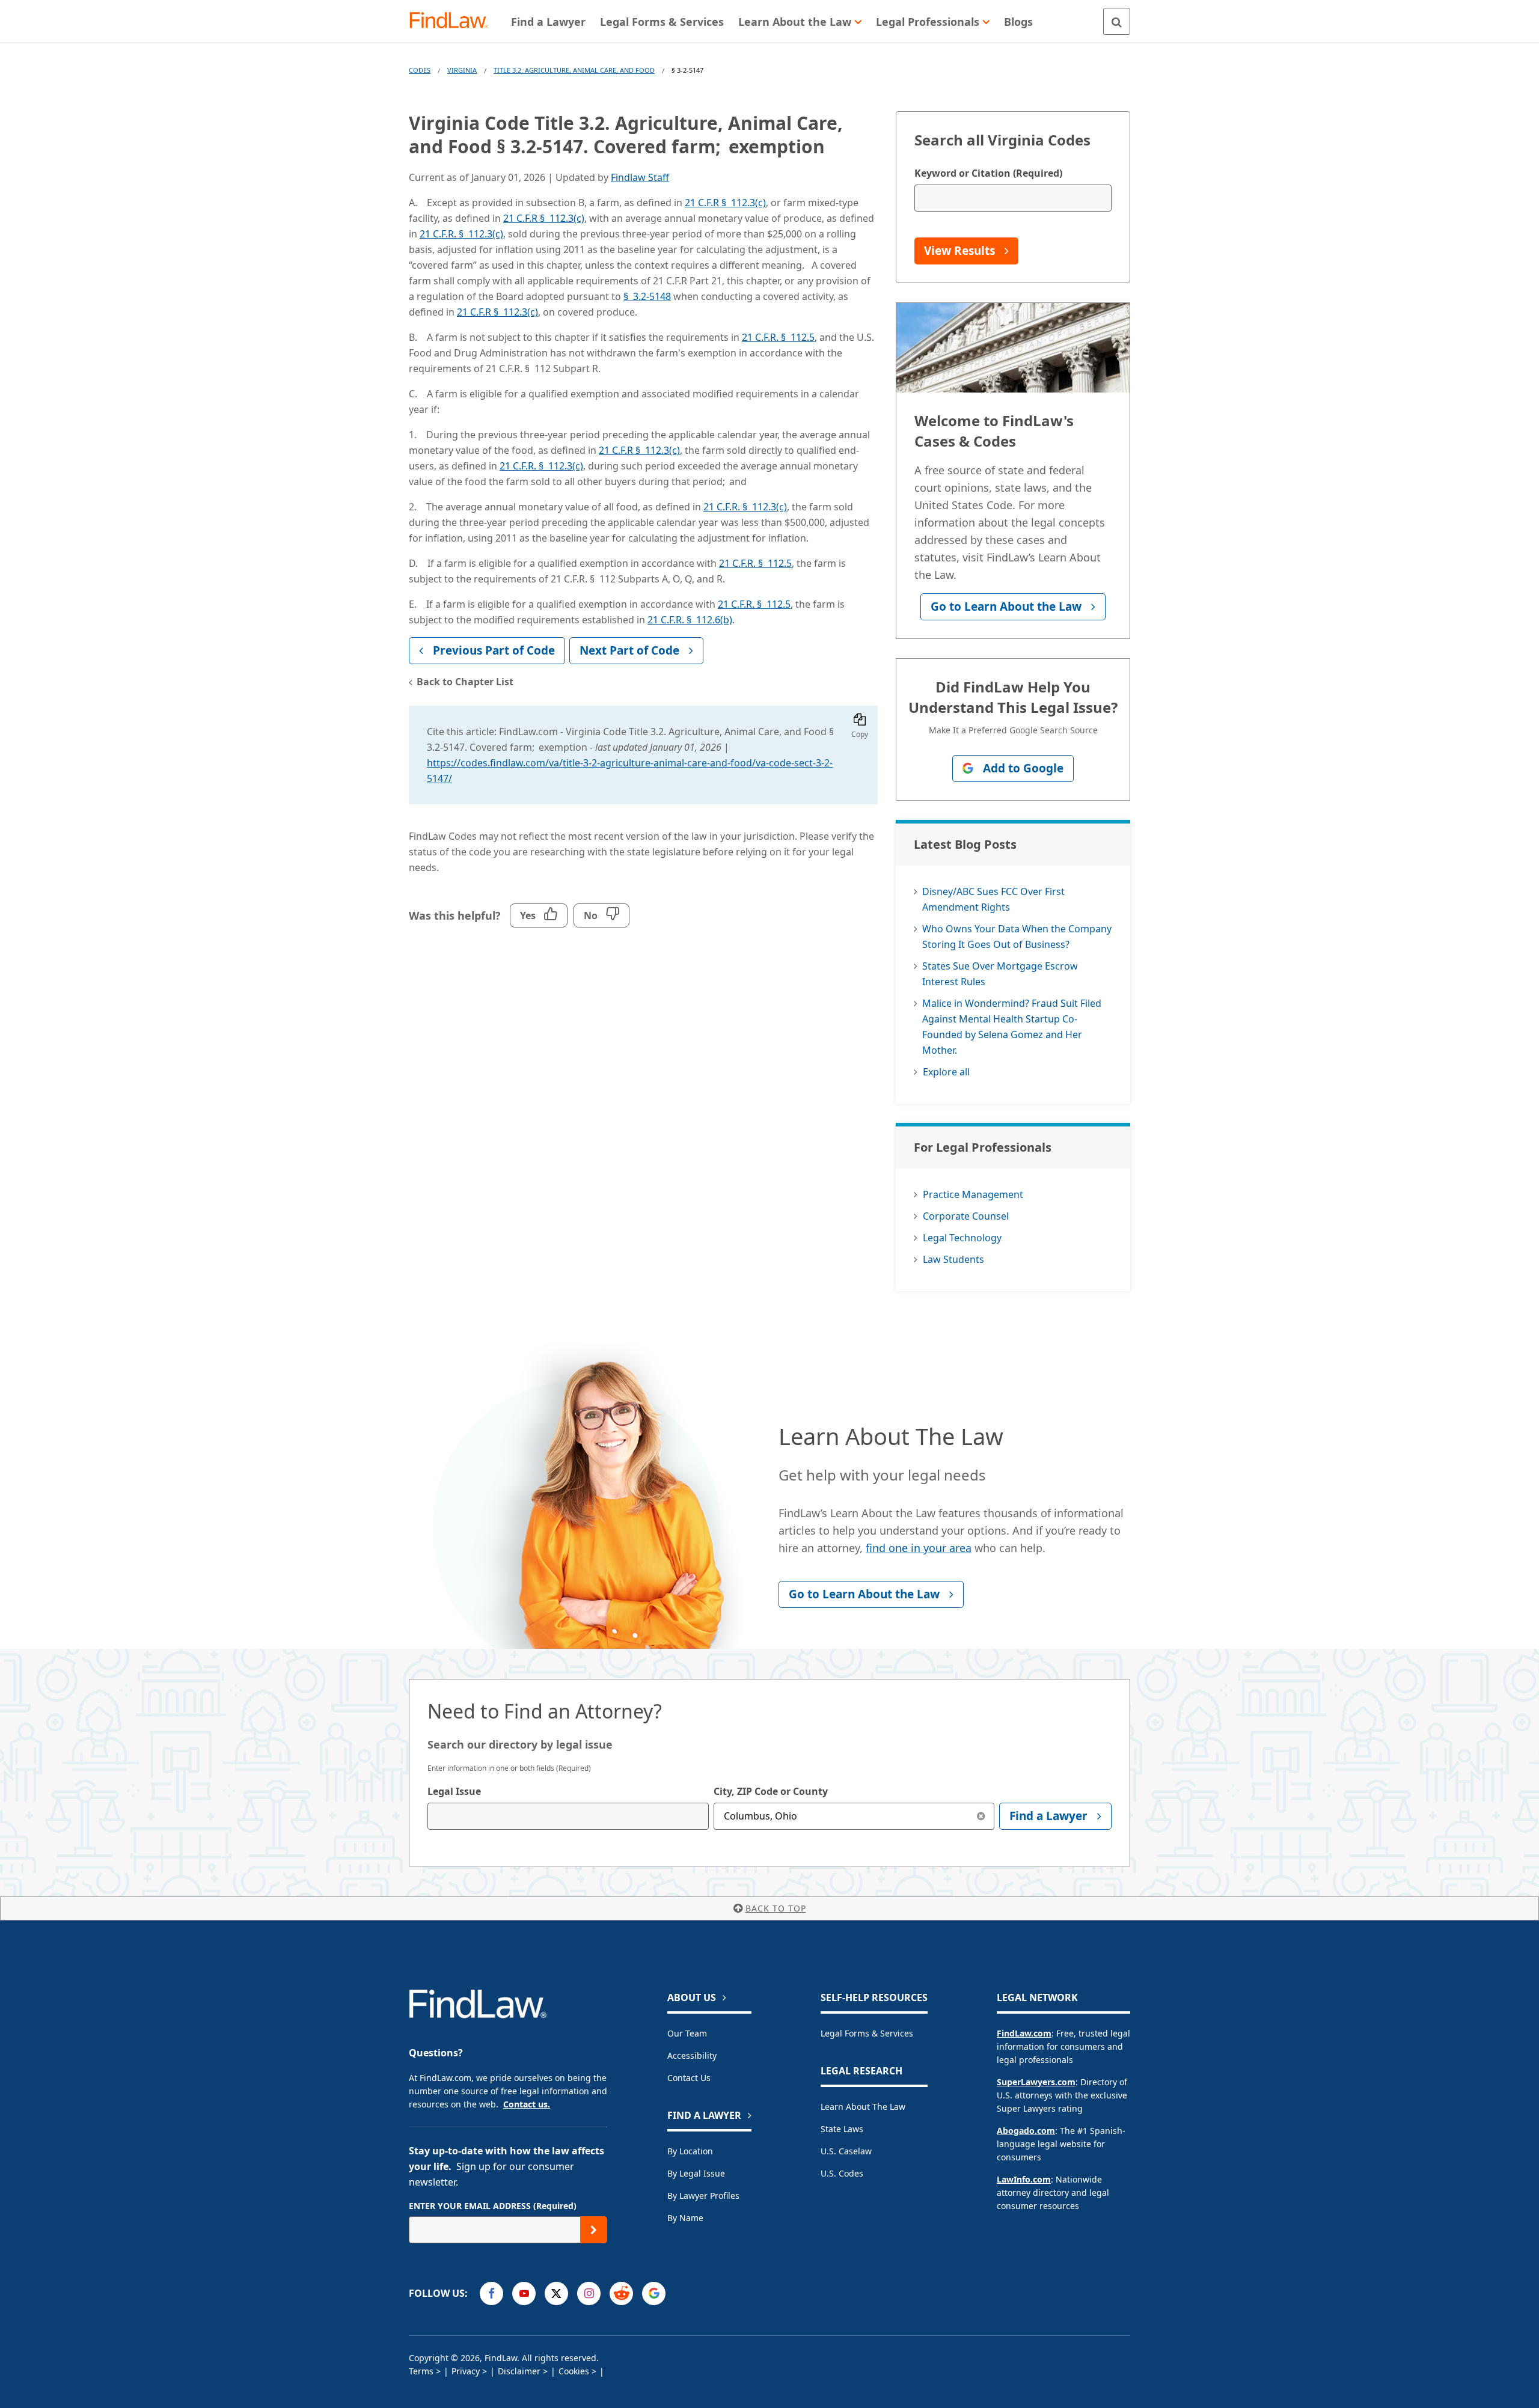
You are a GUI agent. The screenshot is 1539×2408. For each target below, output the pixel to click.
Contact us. (527, 2104)
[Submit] (594, 2230)
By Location (690, 2151)
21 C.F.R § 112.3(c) (725, 203)
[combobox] (568, 1816)
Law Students (953, 1259)
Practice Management (973, 1194)
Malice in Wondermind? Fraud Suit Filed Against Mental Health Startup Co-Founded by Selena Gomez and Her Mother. (1012, 1027)
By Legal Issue (696, 2173)
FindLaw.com (1024, 2033)
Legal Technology (962, 1238)
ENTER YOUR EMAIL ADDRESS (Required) (493, 2206)
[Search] (1117, 21)
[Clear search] (981, 1816)
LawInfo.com (1024, 2179)
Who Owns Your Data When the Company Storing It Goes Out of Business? (1017, 937)
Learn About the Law (863, 2107)
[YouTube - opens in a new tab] (524, 2293)
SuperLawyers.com (1036, 2082)
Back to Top (776, 1908)
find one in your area (919, 1548)
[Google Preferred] (654, 2293)
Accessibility (692, 2055)
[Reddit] (621, 2293)
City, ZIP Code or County (771, 1791)
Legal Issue (454, 1791)
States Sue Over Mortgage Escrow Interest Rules (1000, 974)
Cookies (574, 2371)
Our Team (687, 2033)
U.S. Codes (842, 2173)
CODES (420, 70)
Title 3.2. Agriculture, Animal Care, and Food (574, 70)
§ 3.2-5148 (647, 296)
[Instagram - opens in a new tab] (589, 2293)
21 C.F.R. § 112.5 (778, 337)
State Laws (842, 2129)
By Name (685, 2218)
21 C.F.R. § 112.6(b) (690, 620)
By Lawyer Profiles (703, 2196)
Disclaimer (519, 2371)
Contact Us (689, 2078)
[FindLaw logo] (454, 21)
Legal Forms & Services (867, 2033)
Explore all (946, 1072)
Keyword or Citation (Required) (988, 173)
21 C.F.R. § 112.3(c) (461, 234)
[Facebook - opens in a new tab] (491, 2293)
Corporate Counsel (966, 1216)
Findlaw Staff (640, 177)
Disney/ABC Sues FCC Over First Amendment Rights (993, 899)
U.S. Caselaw (846, 2151)
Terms (421, 2371)
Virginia (462, 70)
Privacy (466, 2371)
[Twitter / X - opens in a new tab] (556, 2293)
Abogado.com (1026, 2131)
